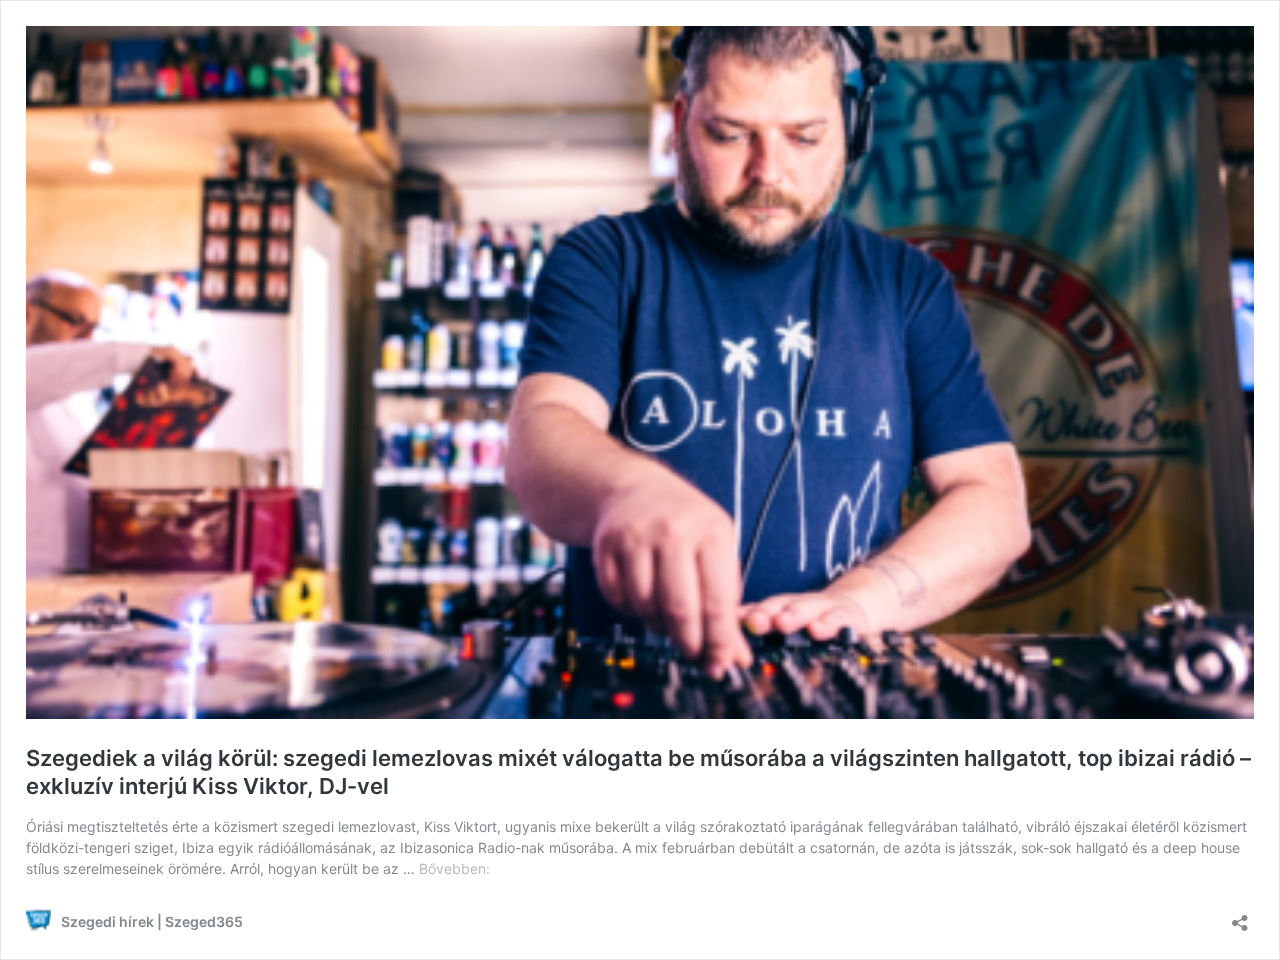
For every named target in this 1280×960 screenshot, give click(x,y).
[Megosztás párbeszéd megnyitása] (1240, 916)
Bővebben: (454, 868)
